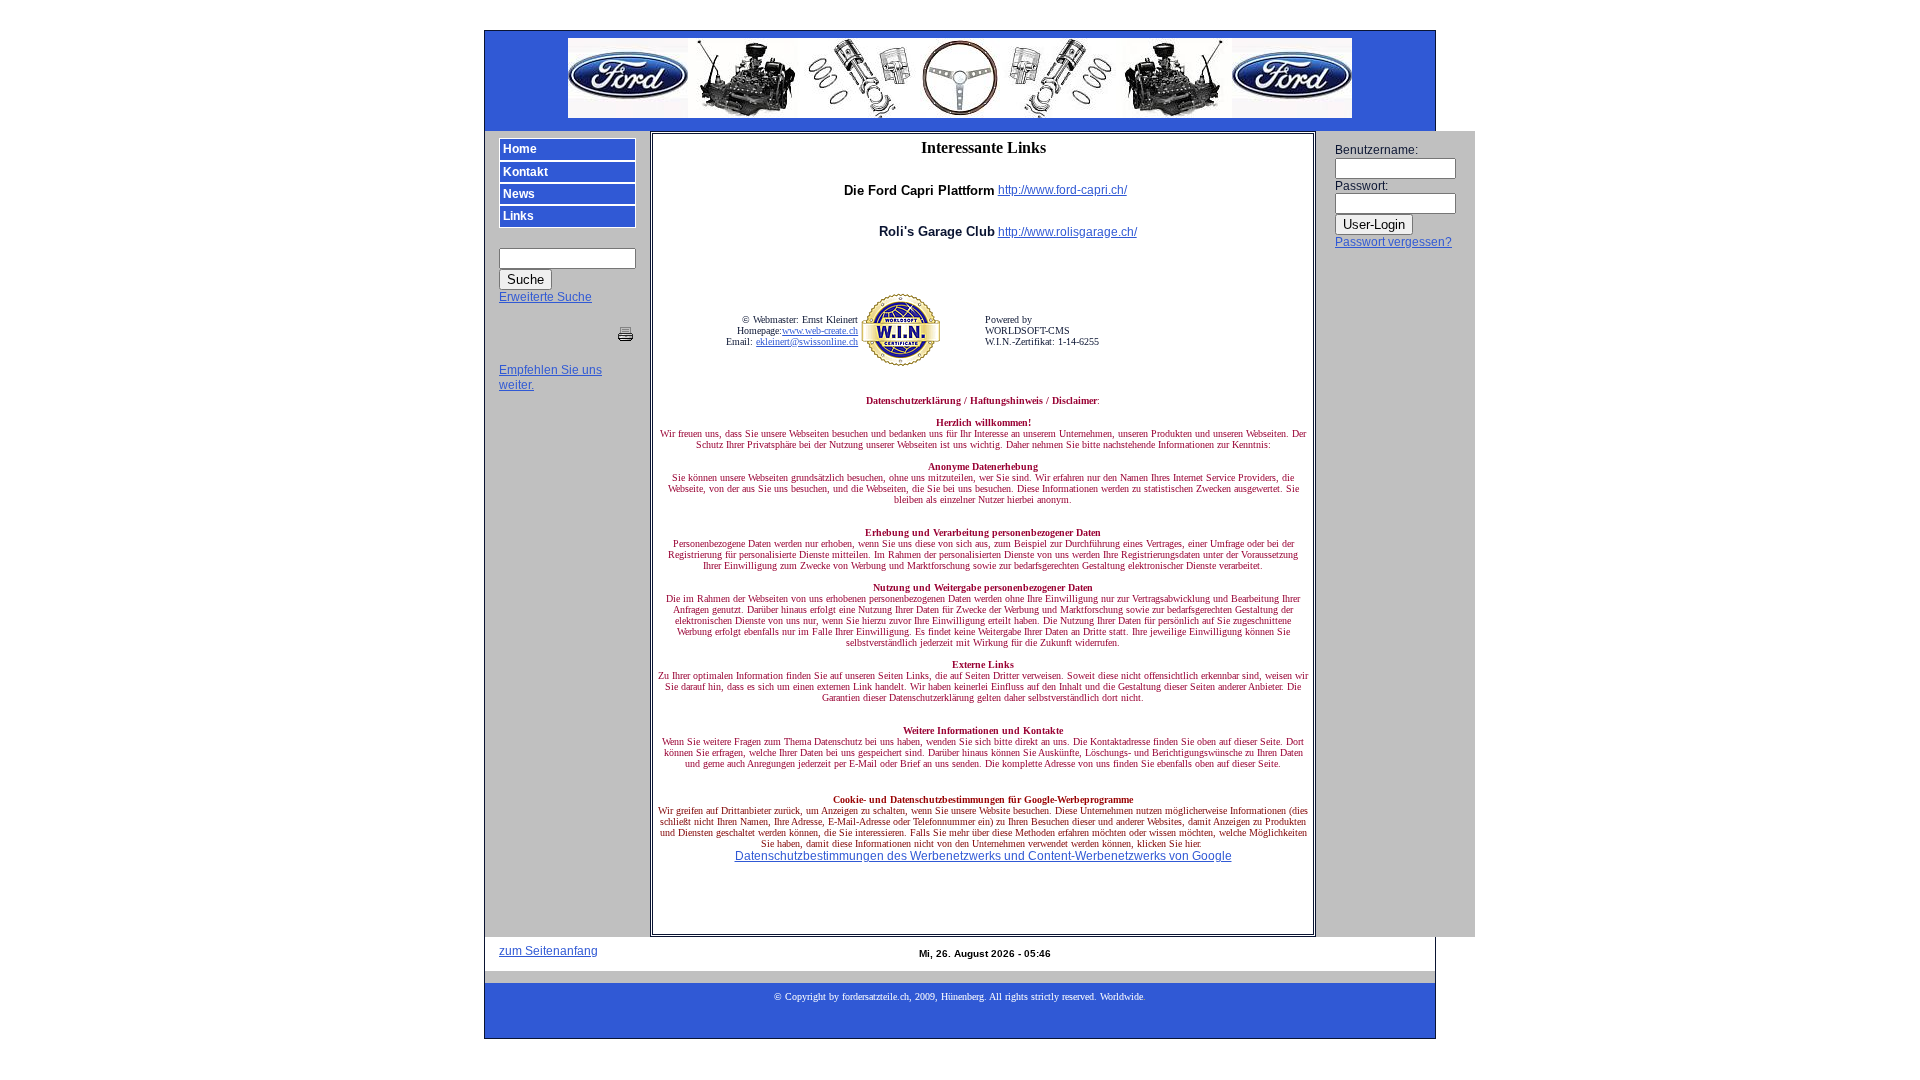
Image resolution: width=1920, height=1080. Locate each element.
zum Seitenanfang (548, 951)
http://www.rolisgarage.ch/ (1067, 232)
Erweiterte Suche (545, 297)
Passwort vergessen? (1393, 242)
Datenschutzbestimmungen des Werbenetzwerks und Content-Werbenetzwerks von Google (983, 856)
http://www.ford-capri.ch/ (1062, 190)
